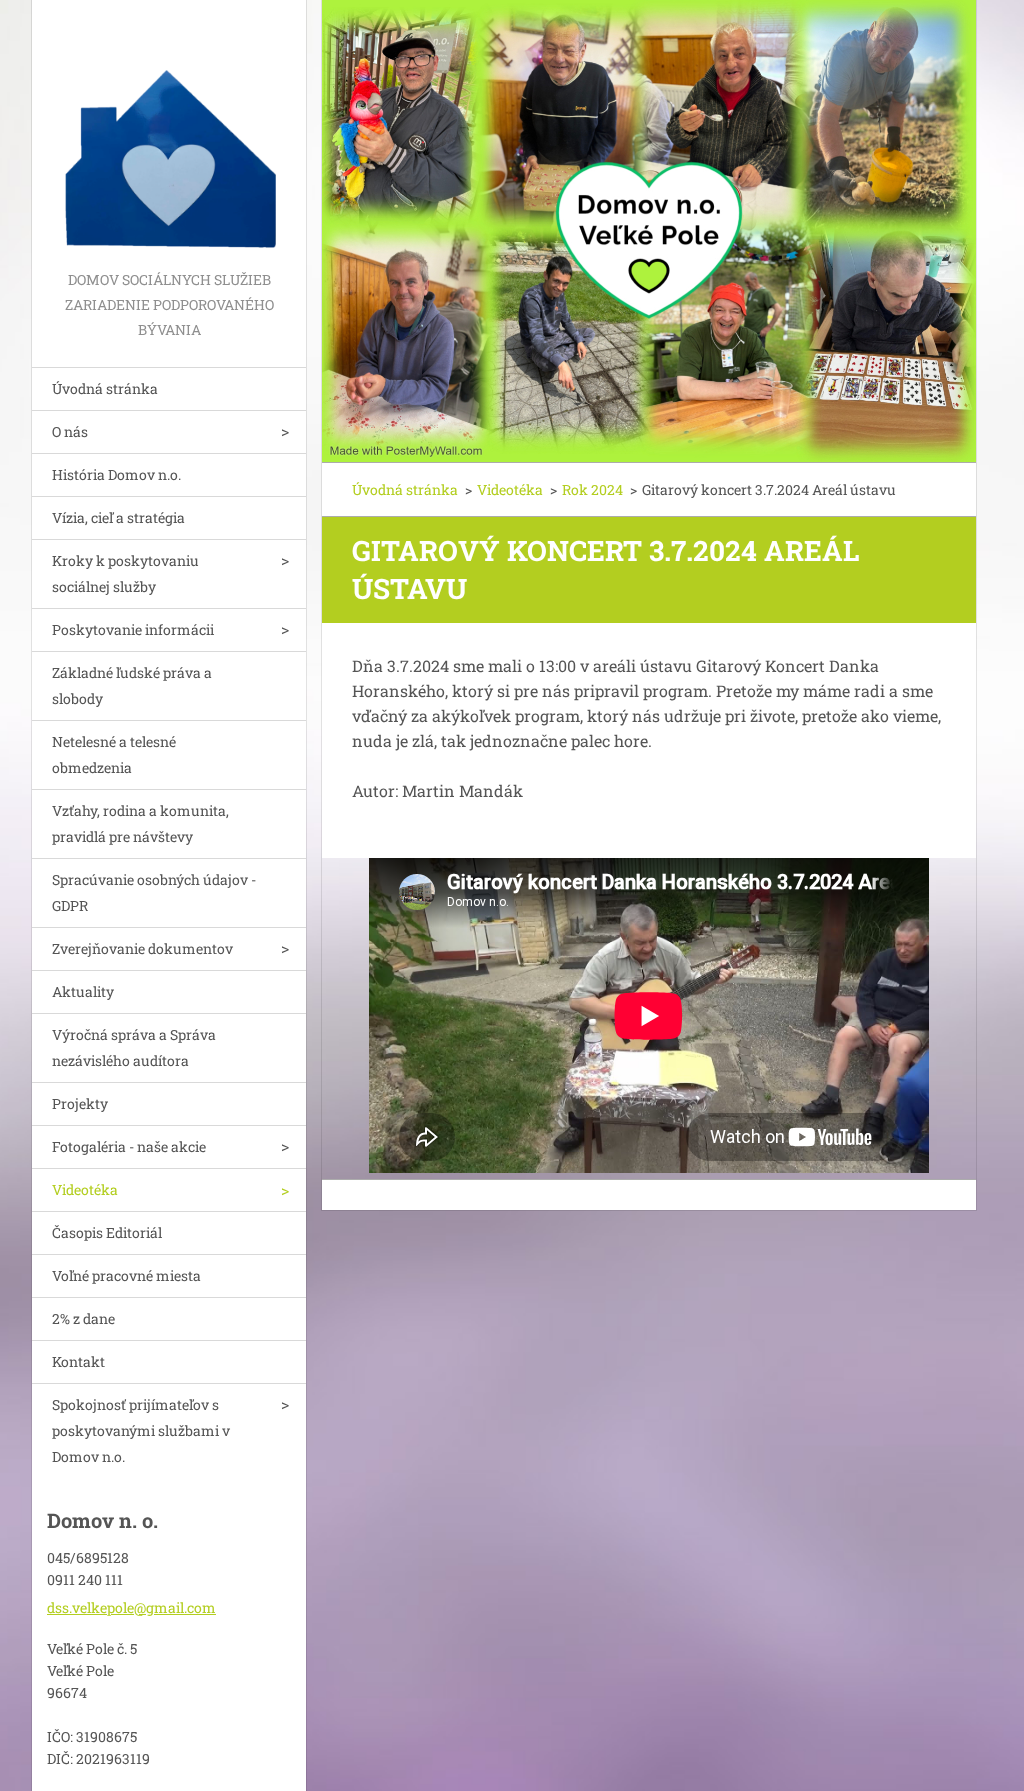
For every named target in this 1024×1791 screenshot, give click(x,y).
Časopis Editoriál (107, 1232)
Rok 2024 (592, 489)
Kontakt (78, 1361)
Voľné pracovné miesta (126, 1275)
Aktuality (83, 991)
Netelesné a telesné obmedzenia (114, 754)
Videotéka (85, 1189)
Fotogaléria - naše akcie (129, 1146)
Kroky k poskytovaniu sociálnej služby (125, 573)
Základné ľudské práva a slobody (132, 685)
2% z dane (83, 1318)
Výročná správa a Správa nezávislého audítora (134, 1047)
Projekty (80, 1103)
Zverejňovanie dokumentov (142, 948)
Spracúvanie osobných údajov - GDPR (154, 892)
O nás (70, 431)
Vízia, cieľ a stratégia (118, 517)
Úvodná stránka (105, 388)
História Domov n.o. (116, 474)
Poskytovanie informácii (133, 629)
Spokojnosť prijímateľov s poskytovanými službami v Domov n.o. (141, 1430)
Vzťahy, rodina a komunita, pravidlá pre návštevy (140, 823)
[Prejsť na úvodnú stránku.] (169, 133)
